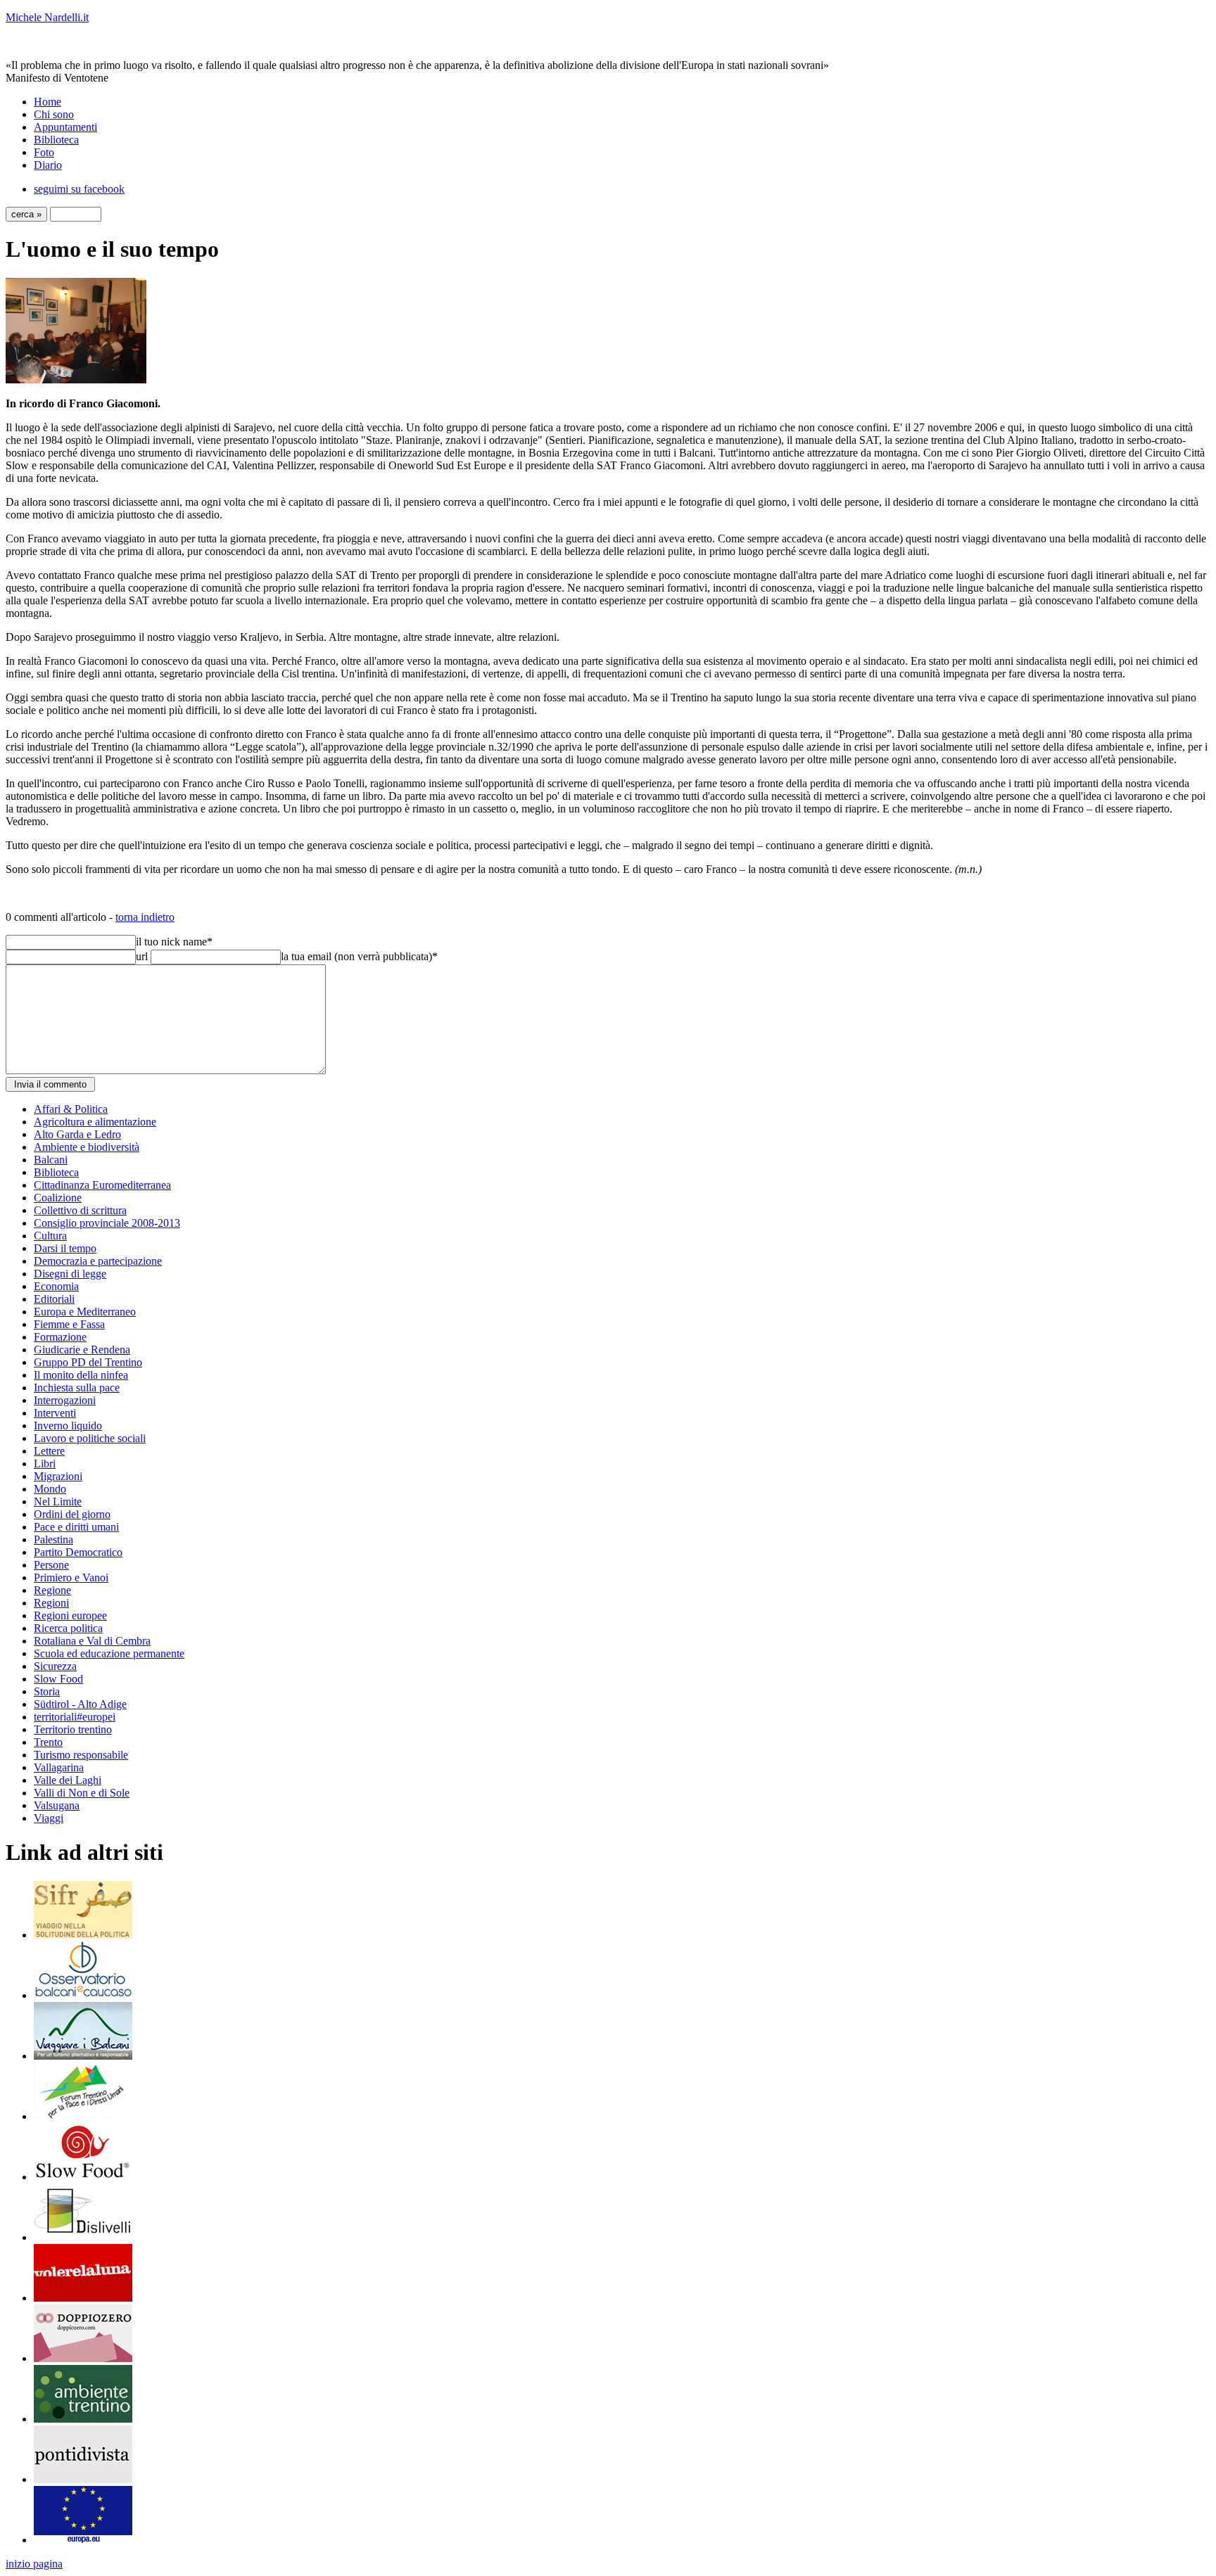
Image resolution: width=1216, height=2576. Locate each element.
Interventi (55, 1413)
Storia (47, 1691)
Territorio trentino (73, 1729)
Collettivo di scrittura (80, 1210)
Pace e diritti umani (76, 1527)
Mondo (50, 1489)
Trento (48, 1742)
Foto (44, 152)
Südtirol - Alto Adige (80, 1704)
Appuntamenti (65, 127)
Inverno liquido (68, 1426)
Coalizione (58, 1198)
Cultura (50, 1236)
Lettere (49, 1451)
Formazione (60, 1337)
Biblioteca (56, 140)
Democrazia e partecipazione (98, 1261)
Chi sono (54, 114)
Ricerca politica (68, 1628)
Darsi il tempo (65, 1248)
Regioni (51, 1603)
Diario (48, 165)
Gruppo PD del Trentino (88, 1362)
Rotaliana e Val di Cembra (92, 1641)
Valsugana (57, 1805)
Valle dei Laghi (68, 1780)
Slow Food (58, 1679)
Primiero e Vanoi (71, 1577)
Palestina (53, 1539)
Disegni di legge (70, 1274)
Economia (56, 1286)
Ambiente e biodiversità (87, 1147)
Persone (51, 1565)
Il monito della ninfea (81, 1375)
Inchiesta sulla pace (77, 1388)
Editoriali (54, 1299)
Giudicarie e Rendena (82, 1350)
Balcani (51, 1160)
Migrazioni (58, 1476)
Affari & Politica (71, 1109)
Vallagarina (59, 1767)
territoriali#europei (75, 1717)
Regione (52, 1590)
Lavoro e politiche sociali (90, 1438)
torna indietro (145, 917)
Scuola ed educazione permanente (109, 1653)
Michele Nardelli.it (47, 17)
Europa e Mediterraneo (85, 1312)
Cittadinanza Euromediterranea (102, 1185)
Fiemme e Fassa (69, 1324)
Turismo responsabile (81, 1755)
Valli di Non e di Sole (82, 1793)
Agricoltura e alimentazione (95, 1122)
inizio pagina (34, 2564)
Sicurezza (55, 1666)
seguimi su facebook (79, 189)
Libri (45, 1464)
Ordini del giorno (72, 1514)
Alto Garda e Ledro (77, 1134)
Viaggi (49, 1818)
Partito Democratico (78, 1552)
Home (47, 102)
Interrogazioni (65, 1400)
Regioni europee (70, 1615)
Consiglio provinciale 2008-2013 (107, 1223)
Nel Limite (58, 1501)
